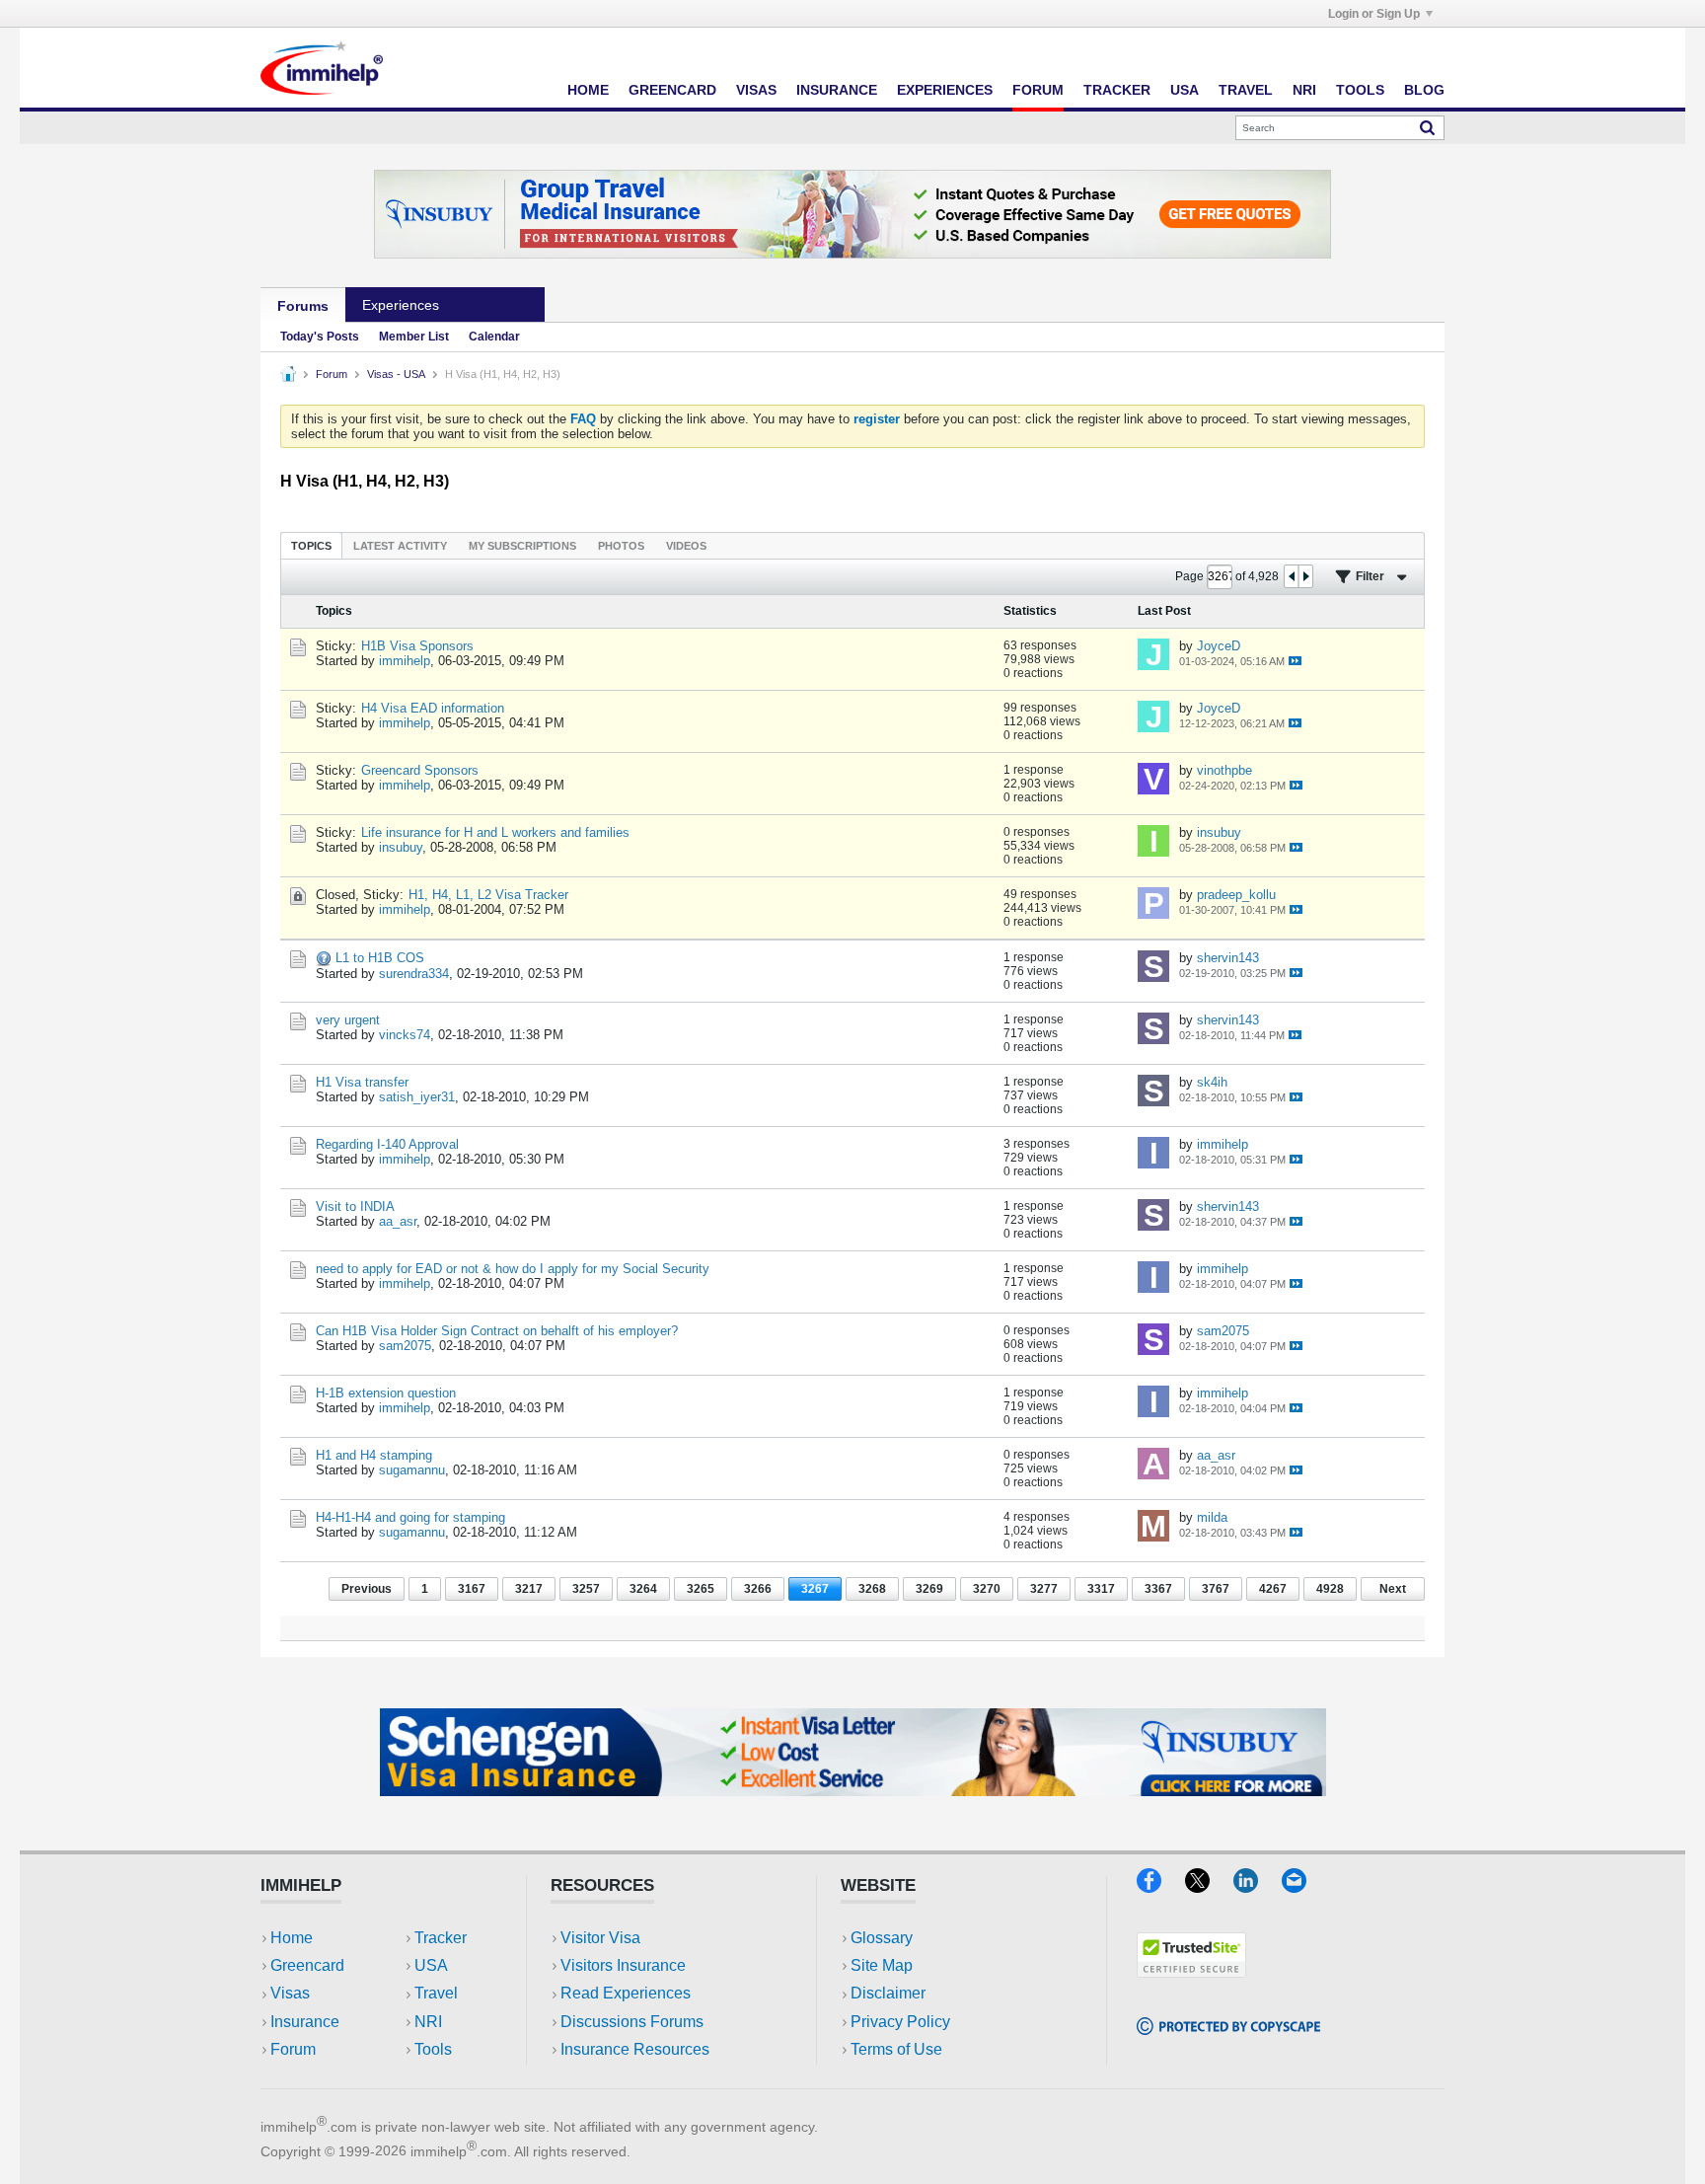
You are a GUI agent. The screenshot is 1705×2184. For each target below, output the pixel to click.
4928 (1330, 1589)
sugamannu (412, 1470)
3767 (1216, 1589)
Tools (1360, 90)
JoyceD (1219, 646)
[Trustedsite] (1191, 1971)
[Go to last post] (1295, 661)
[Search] (1427, 127)
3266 (758, 1589)
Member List (414, 337)
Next (1393, 1589)
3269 (929, 1589)
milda (1212, 1517)
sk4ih (1212, 1082)
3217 (529, 1589)
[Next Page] (1305, 576)
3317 (1101, 1589)
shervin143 (1228, 958)
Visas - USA (396, 374)
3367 (1158, 1589)
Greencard (672, 90)
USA (1185, 90)
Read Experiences (626, 1993)
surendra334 (414, 974)
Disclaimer (888, 1993)
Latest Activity (400, 546)
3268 (872, 1589)
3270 (987, 1589)
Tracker (1117, 90)
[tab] (311, 545)
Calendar (494, 337)
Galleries (500, 305)
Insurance (837, 90)
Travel (1246, 90)
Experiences (945, 90)
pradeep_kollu (1236, 895)
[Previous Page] (1292, 576)
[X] (1209, 1886)
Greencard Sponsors (420, 770)
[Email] (1303, 1886)
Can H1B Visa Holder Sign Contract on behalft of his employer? (497, 1331)
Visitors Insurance (623, 1965)
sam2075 (405, 1346)
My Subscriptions (522, 546)
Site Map (882, 1965)
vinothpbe (1224, 770)
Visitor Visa (600, 1938)
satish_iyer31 (417, 1097)
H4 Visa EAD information (433, 708)
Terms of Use (896, 2049)
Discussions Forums (632, 2022)
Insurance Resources (635, 2049)
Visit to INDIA (355, 1206)
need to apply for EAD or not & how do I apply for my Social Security (513, 1269)
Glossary (882, 1938)
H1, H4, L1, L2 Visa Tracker (488, 895)
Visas (756, 90)
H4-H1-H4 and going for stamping (410, 1517)
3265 (701, 1589)
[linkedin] (1258, 1886)
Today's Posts (320, 337)
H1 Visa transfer (362, 1082)
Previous (367, 1589)
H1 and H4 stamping (374, 1455)
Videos (686, 546)
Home (588, 90)
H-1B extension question (386, 1393)
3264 (643, 1589)
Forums (303, 306)
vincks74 (405, 1035)
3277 (1044, 1589)
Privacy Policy (900, 2022)
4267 (1273, 1589)
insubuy (401, 847)
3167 (472, 1589)
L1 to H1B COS (380, 958)
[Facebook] (1161, 1886)
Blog (1424, 90)
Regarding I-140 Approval (387, 1144)
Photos (621, 546)
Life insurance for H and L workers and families (495, 832)
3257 (586, 1589)
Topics (311, 546)
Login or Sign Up (1374, 14)
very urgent (348, 1020)
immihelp (405, 661)
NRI (1304, 90)
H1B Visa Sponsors (417, 646)
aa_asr (398, 1221)
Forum (1038, 90)
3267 (815, 1589)
